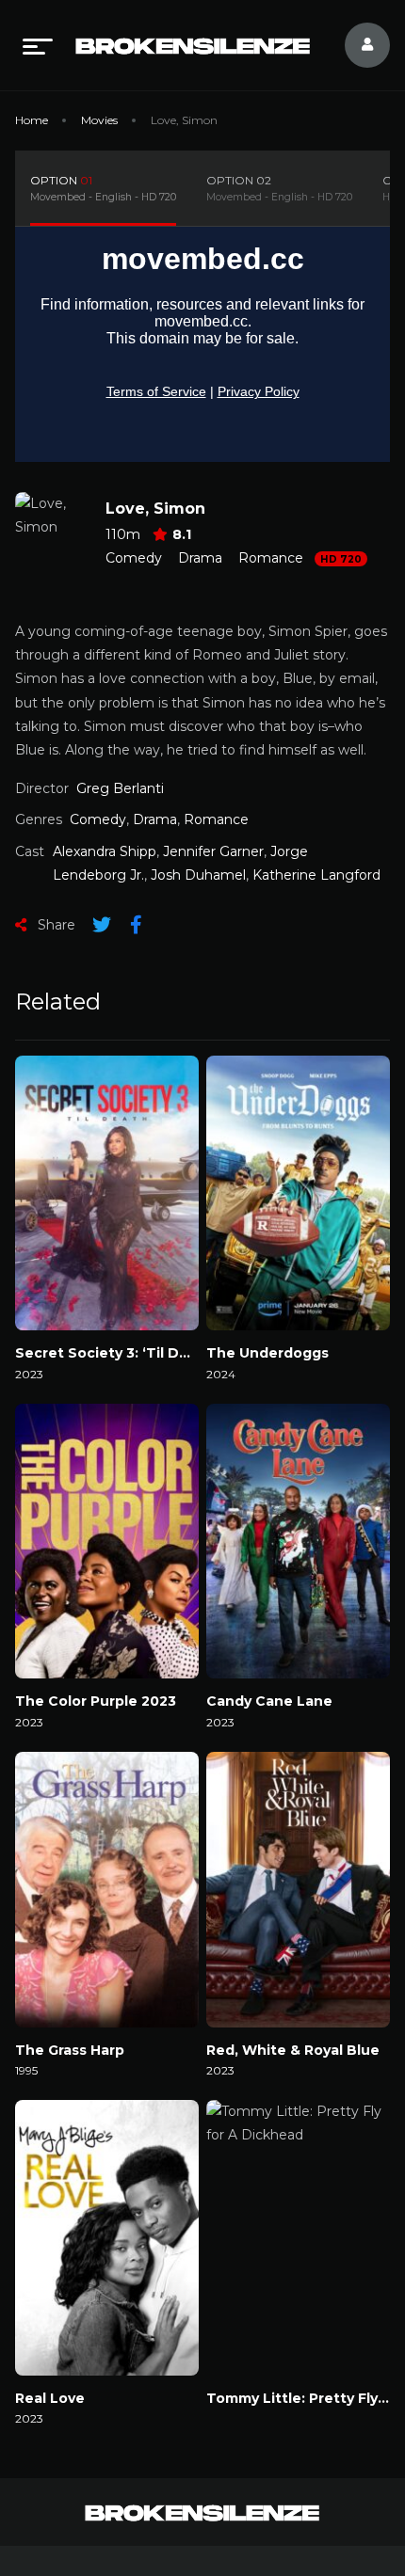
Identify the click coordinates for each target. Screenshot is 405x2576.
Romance (271, 558)
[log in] (356, 45)
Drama (200, 558)
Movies (99, 120)
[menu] (38, 45)
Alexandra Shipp (105, 851)
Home (32, 120)
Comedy (134, 558)
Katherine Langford (316, 875)
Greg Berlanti (120, 788)
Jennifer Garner (213, 851)
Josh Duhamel (198, 875)
